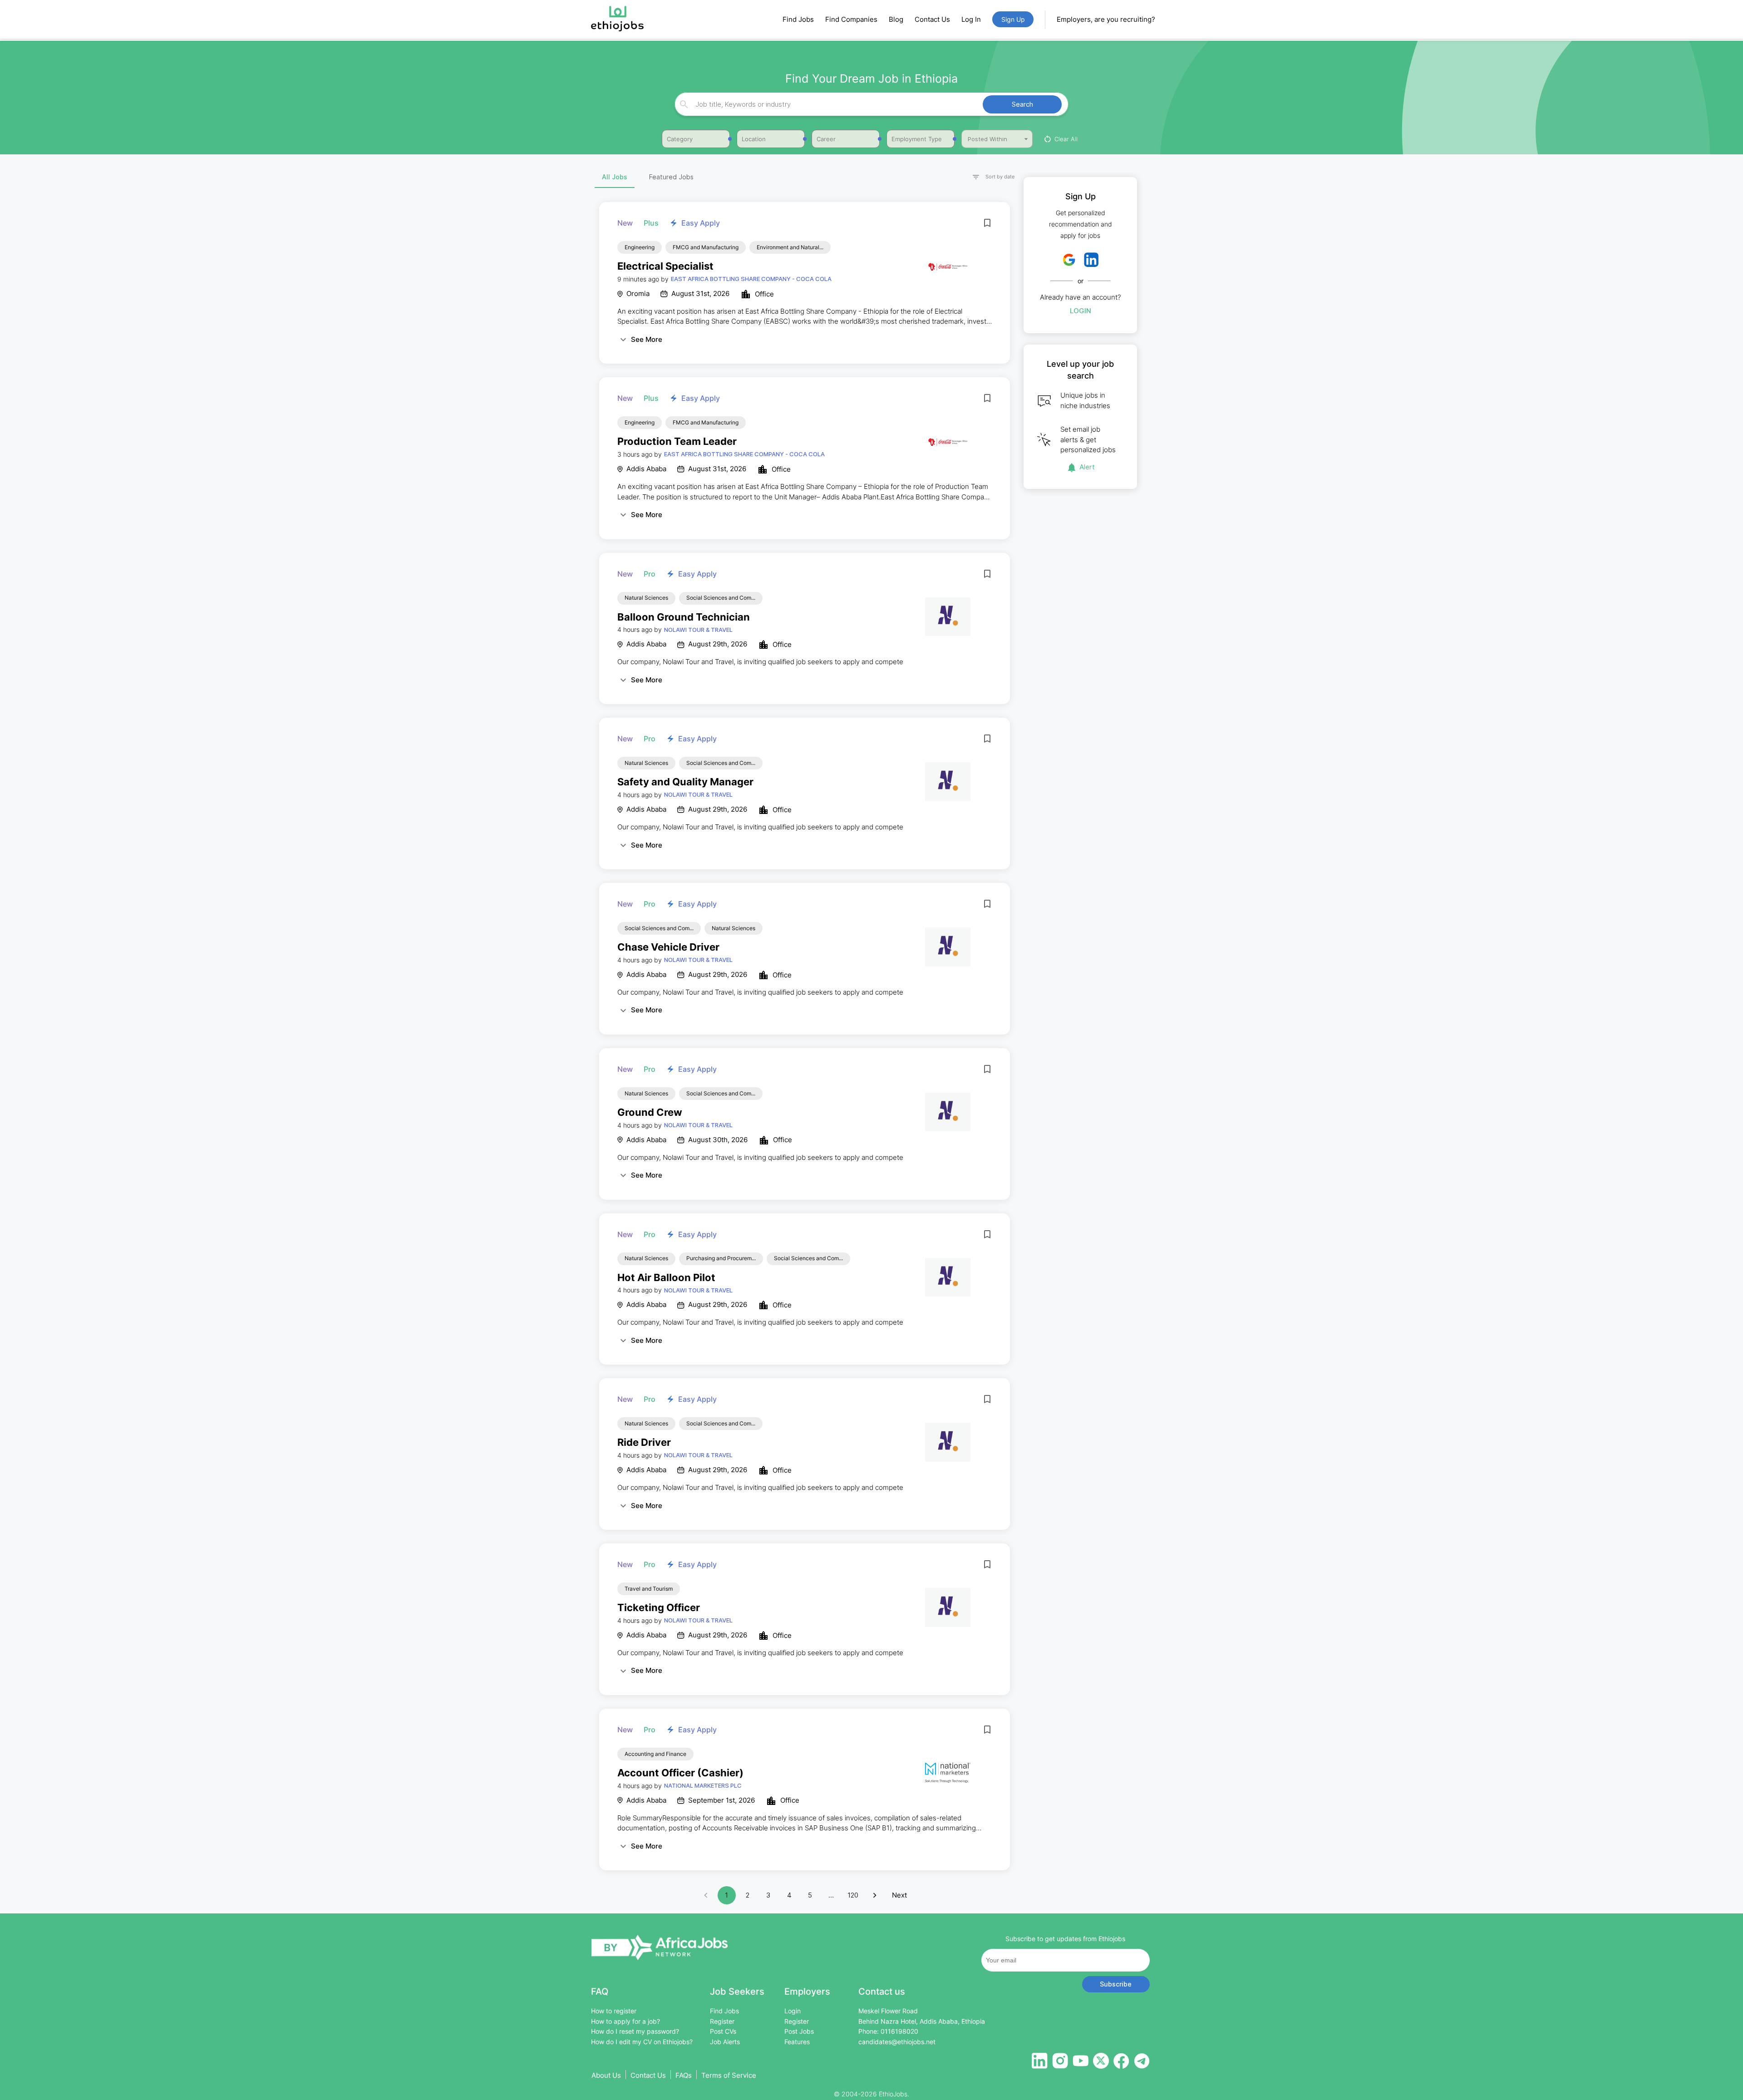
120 (853, 1895)
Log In (971, 19)
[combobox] (870, 104)
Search (1022, 104)
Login (1081, 311)
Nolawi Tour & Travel (698, 630)
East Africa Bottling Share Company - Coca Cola (751, 279)
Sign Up (1013, 19)
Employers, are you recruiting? (1106, 19)
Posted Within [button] (987, 139)
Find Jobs (798, 19)
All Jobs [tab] (615, 177)
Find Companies (851, 19)
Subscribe (1116, 1984)
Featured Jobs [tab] (671, 177)
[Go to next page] (875, 1895)
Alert (1087, 467)
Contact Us (932, 19)
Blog (896, 19)
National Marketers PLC (703, 1785)
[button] (990, 177)
